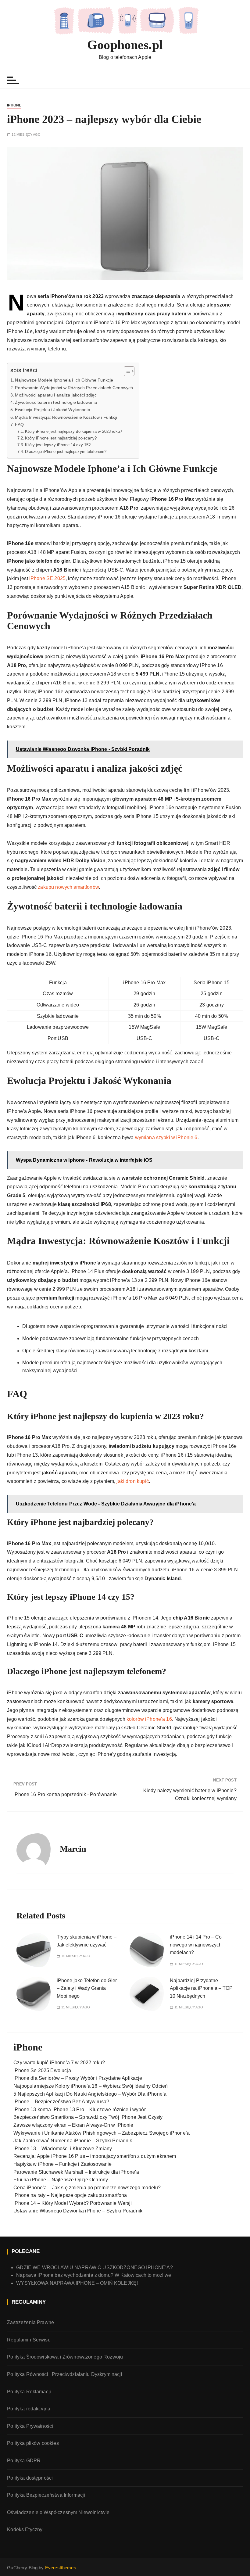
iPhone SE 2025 (47, 578)
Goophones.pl (125, 45)
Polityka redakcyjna (29, 2409)
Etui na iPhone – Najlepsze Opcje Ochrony (61, 2180)
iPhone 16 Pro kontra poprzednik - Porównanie (65, 1794)
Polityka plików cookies (33, 2443)
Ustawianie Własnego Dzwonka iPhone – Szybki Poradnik (78, 2211)
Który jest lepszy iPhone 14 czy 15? (58, 445)
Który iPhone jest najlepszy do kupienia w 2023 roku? (73, 431)
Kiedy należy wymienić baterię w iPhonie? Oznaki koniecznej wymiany (190, 1794)
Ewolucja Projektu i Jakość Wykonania (52, 410)
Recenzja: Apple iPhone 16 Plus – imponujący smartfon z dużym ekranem (95, 2156)
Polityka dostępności (30, 2478)
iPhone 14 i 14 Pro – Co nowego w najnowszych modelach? (196, 1945)
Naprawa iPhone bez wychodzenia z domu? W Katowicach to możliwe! (94, 2275)
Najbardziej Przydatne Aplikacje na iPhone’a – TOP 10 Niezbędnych (201, 1988)
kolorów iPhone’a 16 (149, 1719)
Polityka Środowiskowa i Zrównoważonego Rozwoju (65, 2357)
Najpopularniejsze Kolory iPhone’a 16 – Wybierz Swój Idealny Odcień (91, 2086)
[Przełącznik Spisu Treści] (126, 371)
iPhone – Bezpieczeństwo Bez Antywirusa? (61, 2102)
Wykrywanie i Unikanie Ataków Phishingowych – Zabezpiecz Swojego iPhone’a (102, 2133)
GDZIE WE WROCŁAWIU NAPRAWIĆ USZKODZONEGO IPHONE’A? (95, 2267)
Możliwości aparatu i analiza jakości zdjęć (56, 395)
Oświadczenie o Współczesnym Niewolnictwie (58, 2512)
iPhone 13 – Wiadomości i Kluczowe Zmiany (63, 2149)
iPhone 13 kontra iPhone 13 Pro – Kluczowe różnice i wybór (80, 2110)
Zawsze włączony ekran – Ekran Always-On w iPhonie (73, 2125)
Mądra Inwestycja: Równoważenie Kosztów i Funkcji (66, 417)
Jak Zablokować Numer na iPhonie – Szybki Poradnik (73, 2141)
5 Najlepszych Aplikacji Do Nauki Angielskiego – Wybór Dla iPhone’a (90, 2094)
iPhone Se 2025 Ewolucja (42, 2070)
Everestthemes (61, 2568)
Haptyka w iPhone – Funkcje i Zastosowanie (62, 2164)
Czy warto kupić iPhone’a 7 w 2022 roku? (59, 2063)
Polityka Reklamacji (29, 2392)
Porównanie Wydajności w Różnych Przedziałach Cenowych (74, 388)
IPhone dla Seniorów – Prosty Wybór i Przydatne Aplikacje (78, 2078)
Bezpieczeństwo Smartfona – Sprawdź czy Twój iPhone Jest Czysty (88, 2117)
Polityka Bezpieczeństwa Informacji (46, 2495)
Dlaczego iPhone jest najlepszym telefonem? (66, 452)
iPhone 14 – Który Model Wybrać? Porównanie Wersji (73, 2203)
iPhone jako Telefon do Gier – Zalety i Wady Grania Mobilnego (87, 1988)
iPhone (14, 105)
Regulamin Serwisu (29, 2340)
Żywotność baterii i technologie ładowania (56, 402)
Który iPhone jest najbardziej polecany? (61, 438)
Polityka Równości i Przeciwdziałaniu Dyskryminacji (65, 2374)
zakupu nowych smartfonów (68, 887)
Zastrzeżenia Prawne (30, 2322)
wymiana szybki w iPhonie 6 (166, 1137)
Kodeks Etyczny (25, 2529)
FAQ (19, 425)
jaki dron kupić (132, 1481)
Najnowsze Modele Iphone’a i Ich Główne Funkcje (64, 380)
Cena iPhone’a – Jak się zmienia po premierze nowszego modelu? (87, 2188)
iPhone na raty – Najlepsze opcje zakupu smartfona (70, 2195)
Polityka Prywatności (30, 2426)
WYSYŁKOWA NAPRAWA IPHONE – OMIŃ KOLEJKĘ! (77, 2283)
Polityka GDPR (24, 2461)
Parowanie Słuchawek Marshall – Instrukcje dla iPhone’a (76, 2172)
